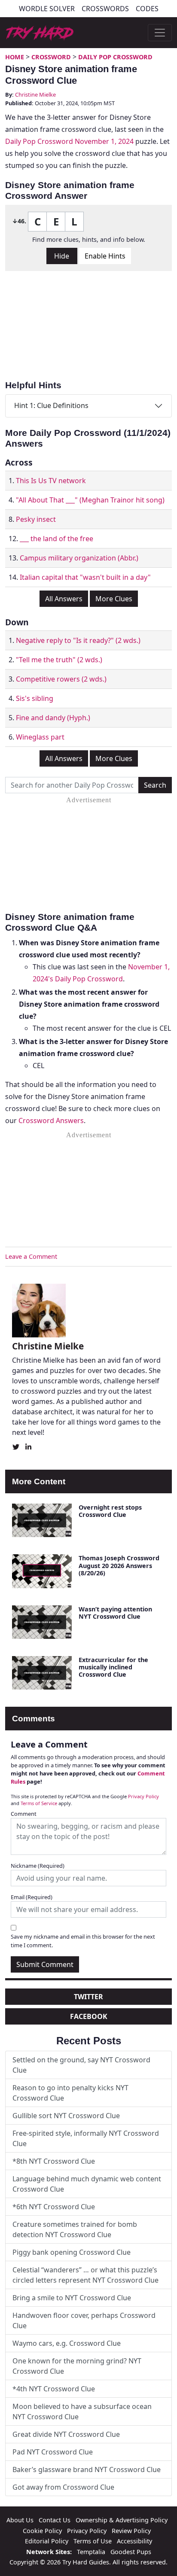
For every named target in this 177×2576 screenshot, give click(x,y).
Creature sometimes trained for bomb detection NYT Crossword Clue (75, 2229)
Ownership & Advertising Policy (122, 2520)
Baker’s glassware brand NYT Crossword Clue (87, 2469)
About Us (20, 2520)
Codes (147, 9)
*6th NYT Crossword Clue (54, 2207)
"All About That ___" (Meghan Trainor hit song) (90, 500)
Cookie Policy (42, 2531)
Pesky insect (36, 519)
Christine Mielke (35, 94)
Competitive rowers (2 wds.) (61, 679)
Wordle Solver (47, 9)
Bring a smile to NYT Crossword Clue (72, 2298)
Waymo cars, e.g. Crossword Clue (67, 2343)
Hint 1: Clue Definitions (51, 405)
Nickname (38, 1866)
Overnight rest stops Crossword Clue (110, 1511)
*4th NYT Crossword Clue (54, 2389)
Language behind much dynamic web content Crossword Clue (87, 2184)
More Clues (114, 599)
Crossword (51, 57)
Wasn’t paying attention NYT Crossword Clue (115, 1613)
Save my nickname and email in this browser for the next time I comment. (83, 1941)
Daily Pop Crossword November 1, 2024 (69, 141)
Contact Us (55, 2520)
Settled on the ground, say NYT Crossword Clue (81, 2065)
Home (15, 57)
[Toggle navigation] (160, 33)
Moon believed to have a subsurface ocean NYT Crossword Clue (82, 2412)
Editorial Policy (47, 2541)
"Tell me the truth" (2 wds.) (59, 660)
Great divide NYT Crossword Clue (66, 2434)
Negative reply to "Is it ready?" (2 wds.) (78, 640)
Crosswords (105, 9)
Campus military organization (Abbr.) (79, 558)
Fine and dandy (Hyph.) (53, 718)
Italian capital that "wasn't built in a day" (85, 577)
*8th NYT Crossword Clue (54, 2161)
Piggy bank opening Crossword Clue (72, 2252)
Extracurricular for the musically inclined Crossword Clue (113, 1667)
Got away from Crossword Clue (63, 2487)
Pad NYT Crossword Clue (53, 2452)
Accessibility (134, 2541)
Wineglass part (40, 737)
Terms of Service (39, 1803)
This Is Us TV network (51, 481)
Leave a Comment (31, 1256)
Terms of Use (93, 2541)
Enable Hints (105, 256)
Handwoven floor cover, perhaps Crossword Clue (84, 2320)
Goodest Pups (131, 2552)
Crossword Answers (51, 1121)
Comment (24, 1814)
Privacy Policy (143, 1796)
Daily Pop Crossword (115, 57)
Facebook (89, 2016)
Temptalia (91, 2552)
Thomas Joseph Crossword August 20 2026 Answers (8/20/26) (119, 1565)
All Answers (64, 599)
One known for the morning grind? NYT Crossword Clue (77, 2366)
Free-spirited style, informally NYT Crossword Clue (86, 2138)
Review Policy (131, 2531)
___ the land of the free (56, 539)
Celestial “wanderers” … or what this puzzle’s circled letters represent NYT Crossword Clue (85, 2275)
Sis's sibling (35, 698)
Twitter (88, 1997)
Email (32, 1897)
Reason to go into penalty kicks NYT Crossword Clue (70, 2093)
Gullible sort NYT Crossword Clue (66, 2116)
